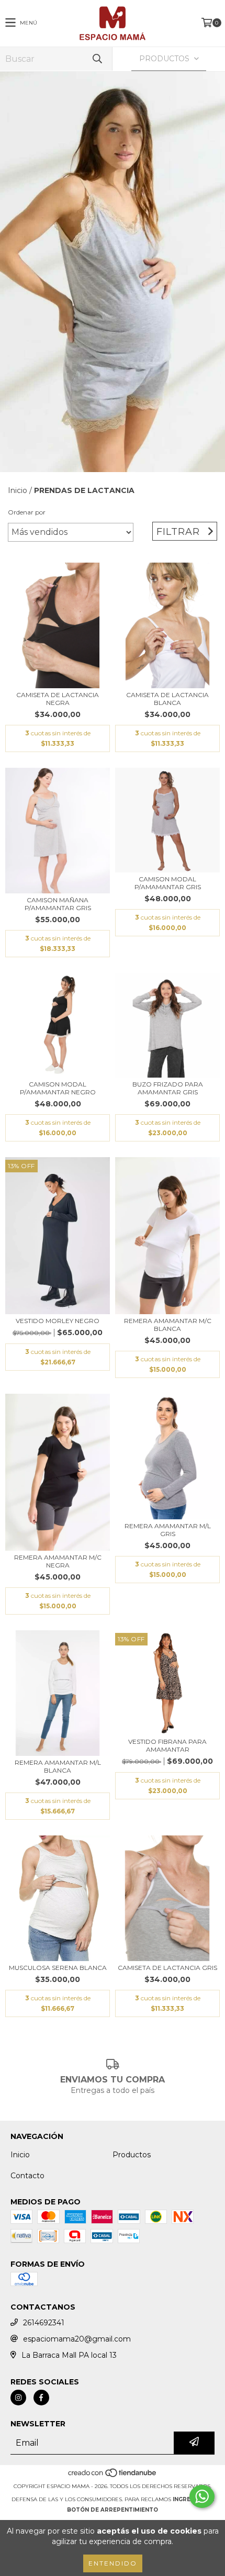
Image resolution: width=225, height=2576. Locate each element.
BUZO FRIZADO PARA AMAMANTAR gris (168, 1088)
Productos (132, 2155)
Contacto (27, 2176)
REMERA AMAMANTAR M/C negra (58, 1561)
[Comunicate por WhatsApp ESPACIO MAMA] (202, 2496)
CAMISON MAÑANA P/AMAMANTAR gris (58, 904)
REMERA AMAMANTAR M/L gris (168, 1530)
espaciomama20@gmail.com (77, 2339)
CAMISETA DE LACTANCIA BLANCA (167, 699)
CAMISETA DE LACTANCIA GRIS (167, 1968)
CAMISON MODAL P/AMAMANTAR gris (168, 883)
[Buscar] (97, 59)
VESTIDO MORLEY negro (58, 1321)
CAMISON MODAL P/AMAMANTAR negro (58, 1088)
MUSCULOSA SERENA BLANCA (58, 1968)
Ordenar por (27, 512)
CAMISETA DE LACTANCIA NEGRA (58, 699)
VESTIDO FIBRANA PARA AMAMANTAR (167, 1745)
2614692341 (44, 2323)
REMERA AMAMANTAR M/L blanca (58, 1766)
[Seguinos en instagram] (18, 2398)
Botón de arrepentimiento (113, 2510)
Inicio (18, 490)
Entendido (113, 2563)
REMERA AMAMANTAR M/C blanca (168, 1325)
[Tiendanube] (113, 2476)
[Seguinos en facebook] (41, 2398)
